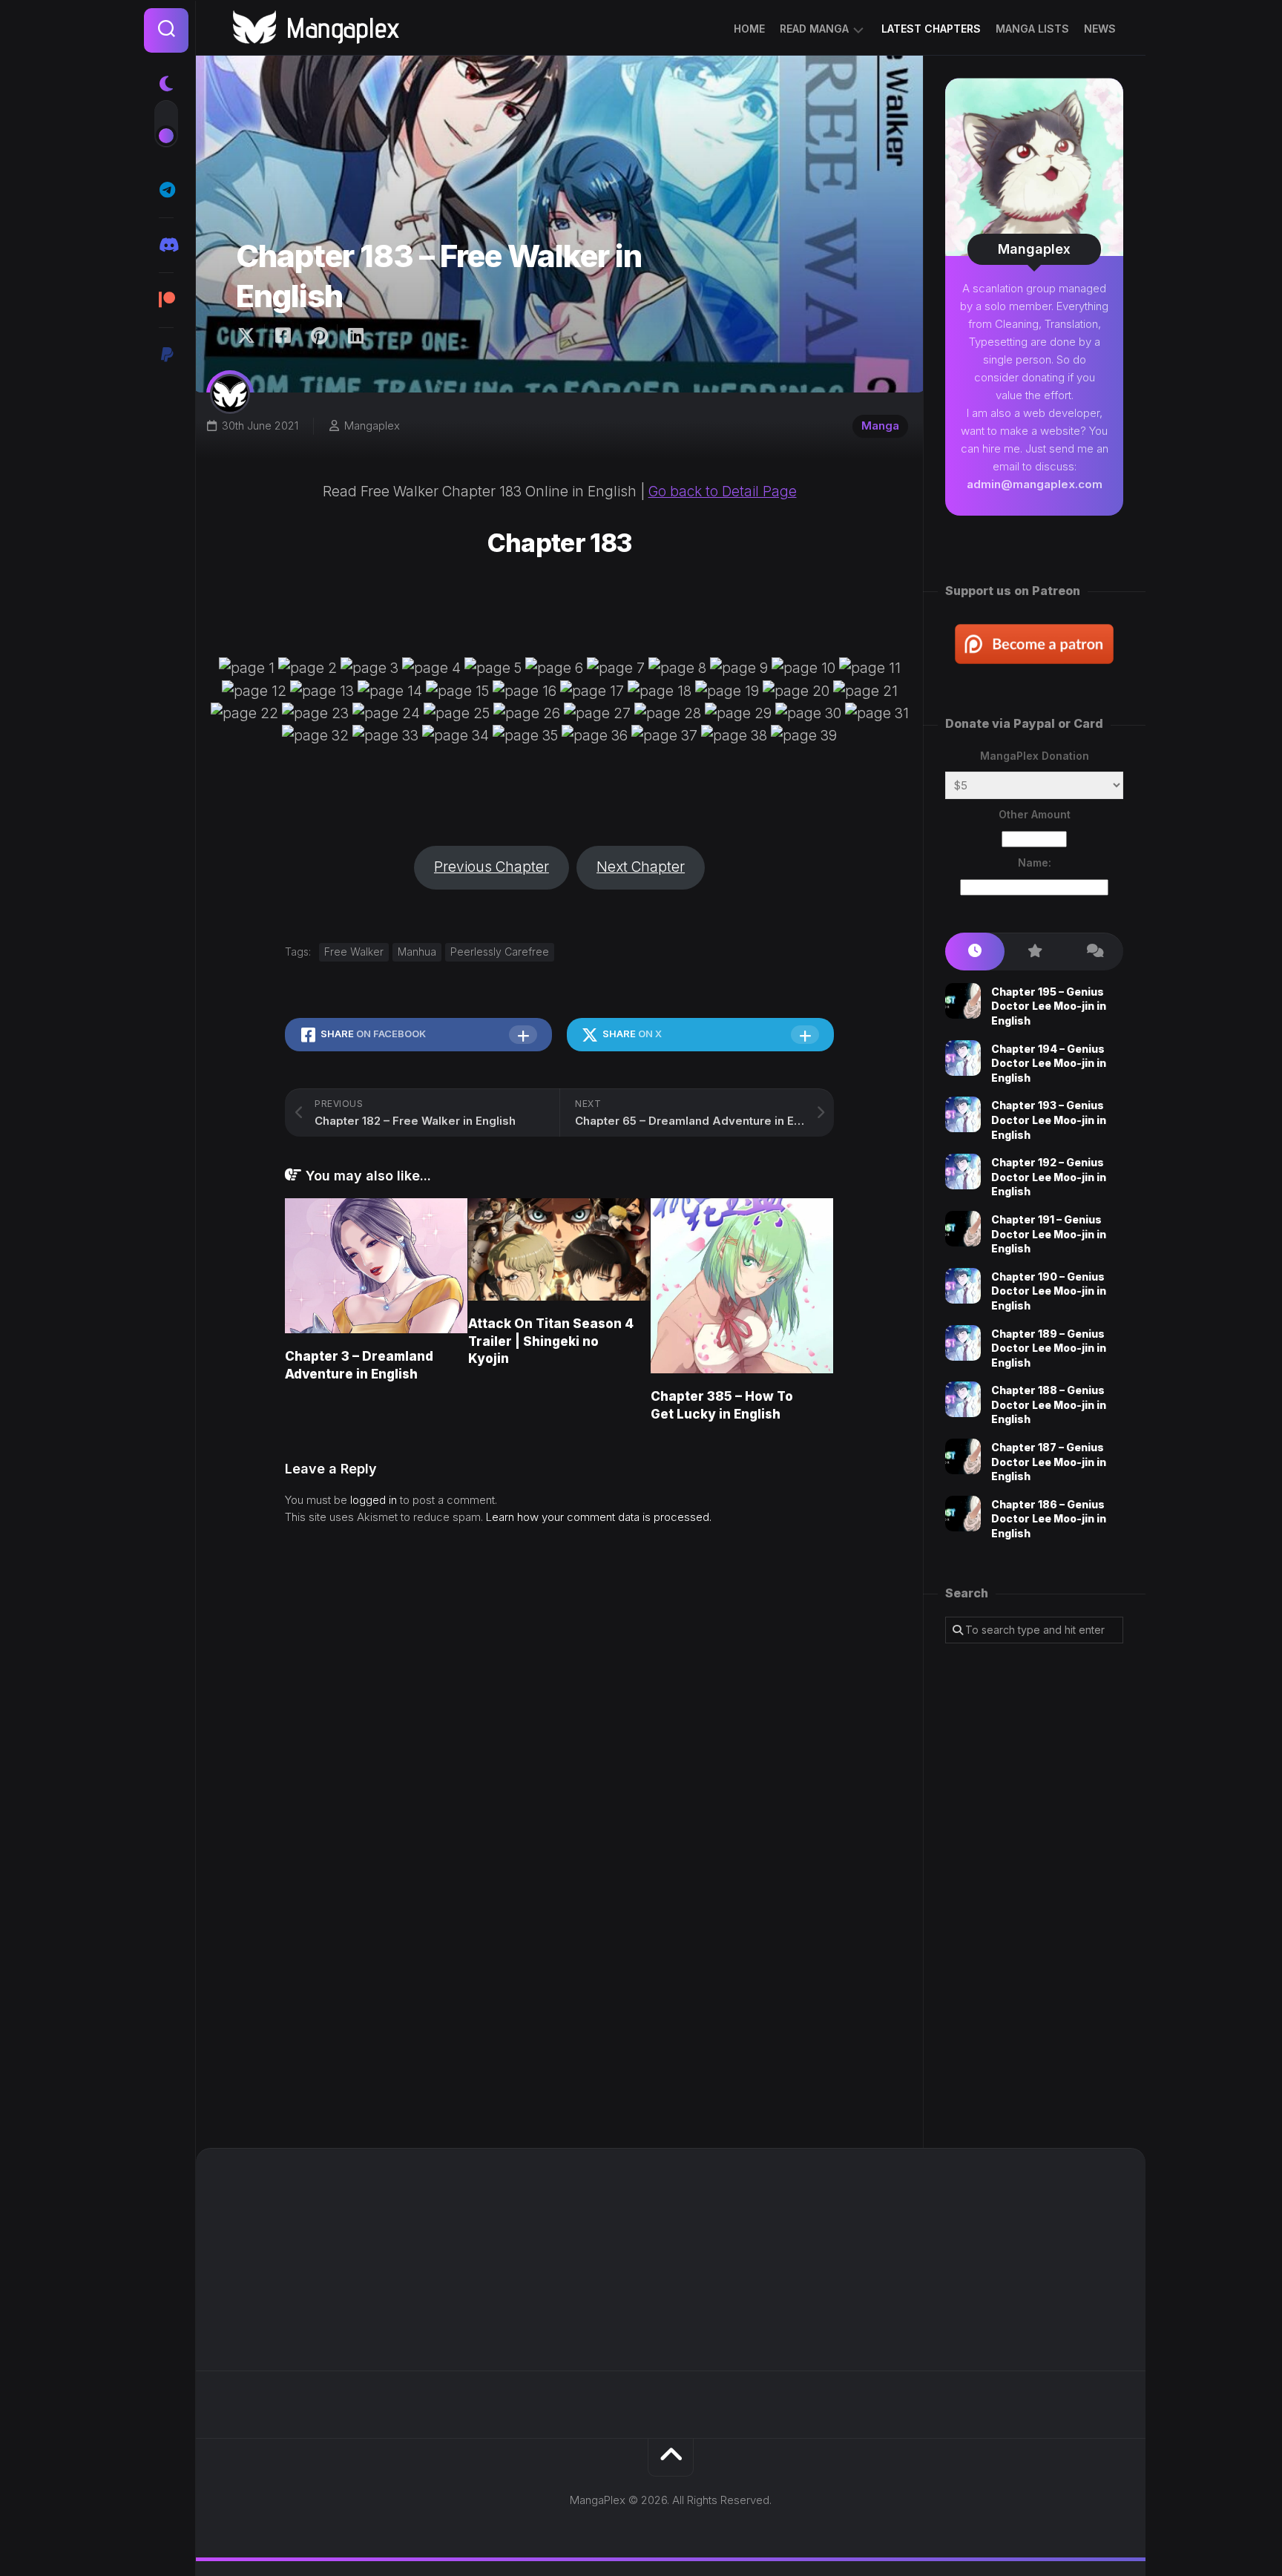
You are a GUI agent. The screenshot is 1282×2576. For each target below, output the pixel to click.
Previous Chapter (492, 867)
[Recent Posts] (975, 952)
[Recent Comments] (1094, 952)
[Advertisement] (1034, 1896)
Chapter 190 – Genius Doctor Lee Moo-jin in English (1049, 1291)
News (1100, 29)
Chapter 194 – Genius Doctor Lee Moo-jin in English (1049, 1063)
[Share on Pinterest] (319, 336)
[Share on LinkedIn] (355, 336)
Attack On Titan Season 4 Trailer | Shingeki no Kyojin (551, 1341)
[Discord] (166, 245)
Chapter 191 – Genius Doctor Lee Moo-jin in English (1049, 1234)
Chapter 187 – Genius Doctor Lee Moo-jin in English (1049, 1462)
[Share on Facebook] (282, 336)
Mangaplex (372, 425)
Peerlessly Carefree (500, 952)
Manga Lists (1032, 29)
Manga (880, 425)
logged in (374, 1500)
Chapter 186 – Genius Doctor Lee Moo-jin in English (1049, 1519)
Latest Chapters (931, 29)
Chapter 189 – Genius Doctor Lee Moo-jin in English (1049, 1348)
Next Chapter (641, 867)
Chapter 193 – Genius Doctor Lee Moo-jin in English (1049, 1120)
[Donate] (166, 355)
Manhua (417, 952)
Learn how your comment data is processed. (599, 1517)
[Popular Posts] (1034, 952)
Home (749, 29)
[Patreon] (166, 300)
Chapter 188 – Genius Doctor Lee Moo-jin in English (1049, 1404)
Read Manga (814, 29)
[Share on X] (250, 336)
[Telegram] (166, 190)
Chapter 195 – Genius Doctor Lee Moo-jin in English (1049, 1006)
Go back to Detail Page (723, 492)
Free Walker (354, 952)
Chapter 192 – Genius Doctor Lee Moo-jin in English (1049, 1177)
